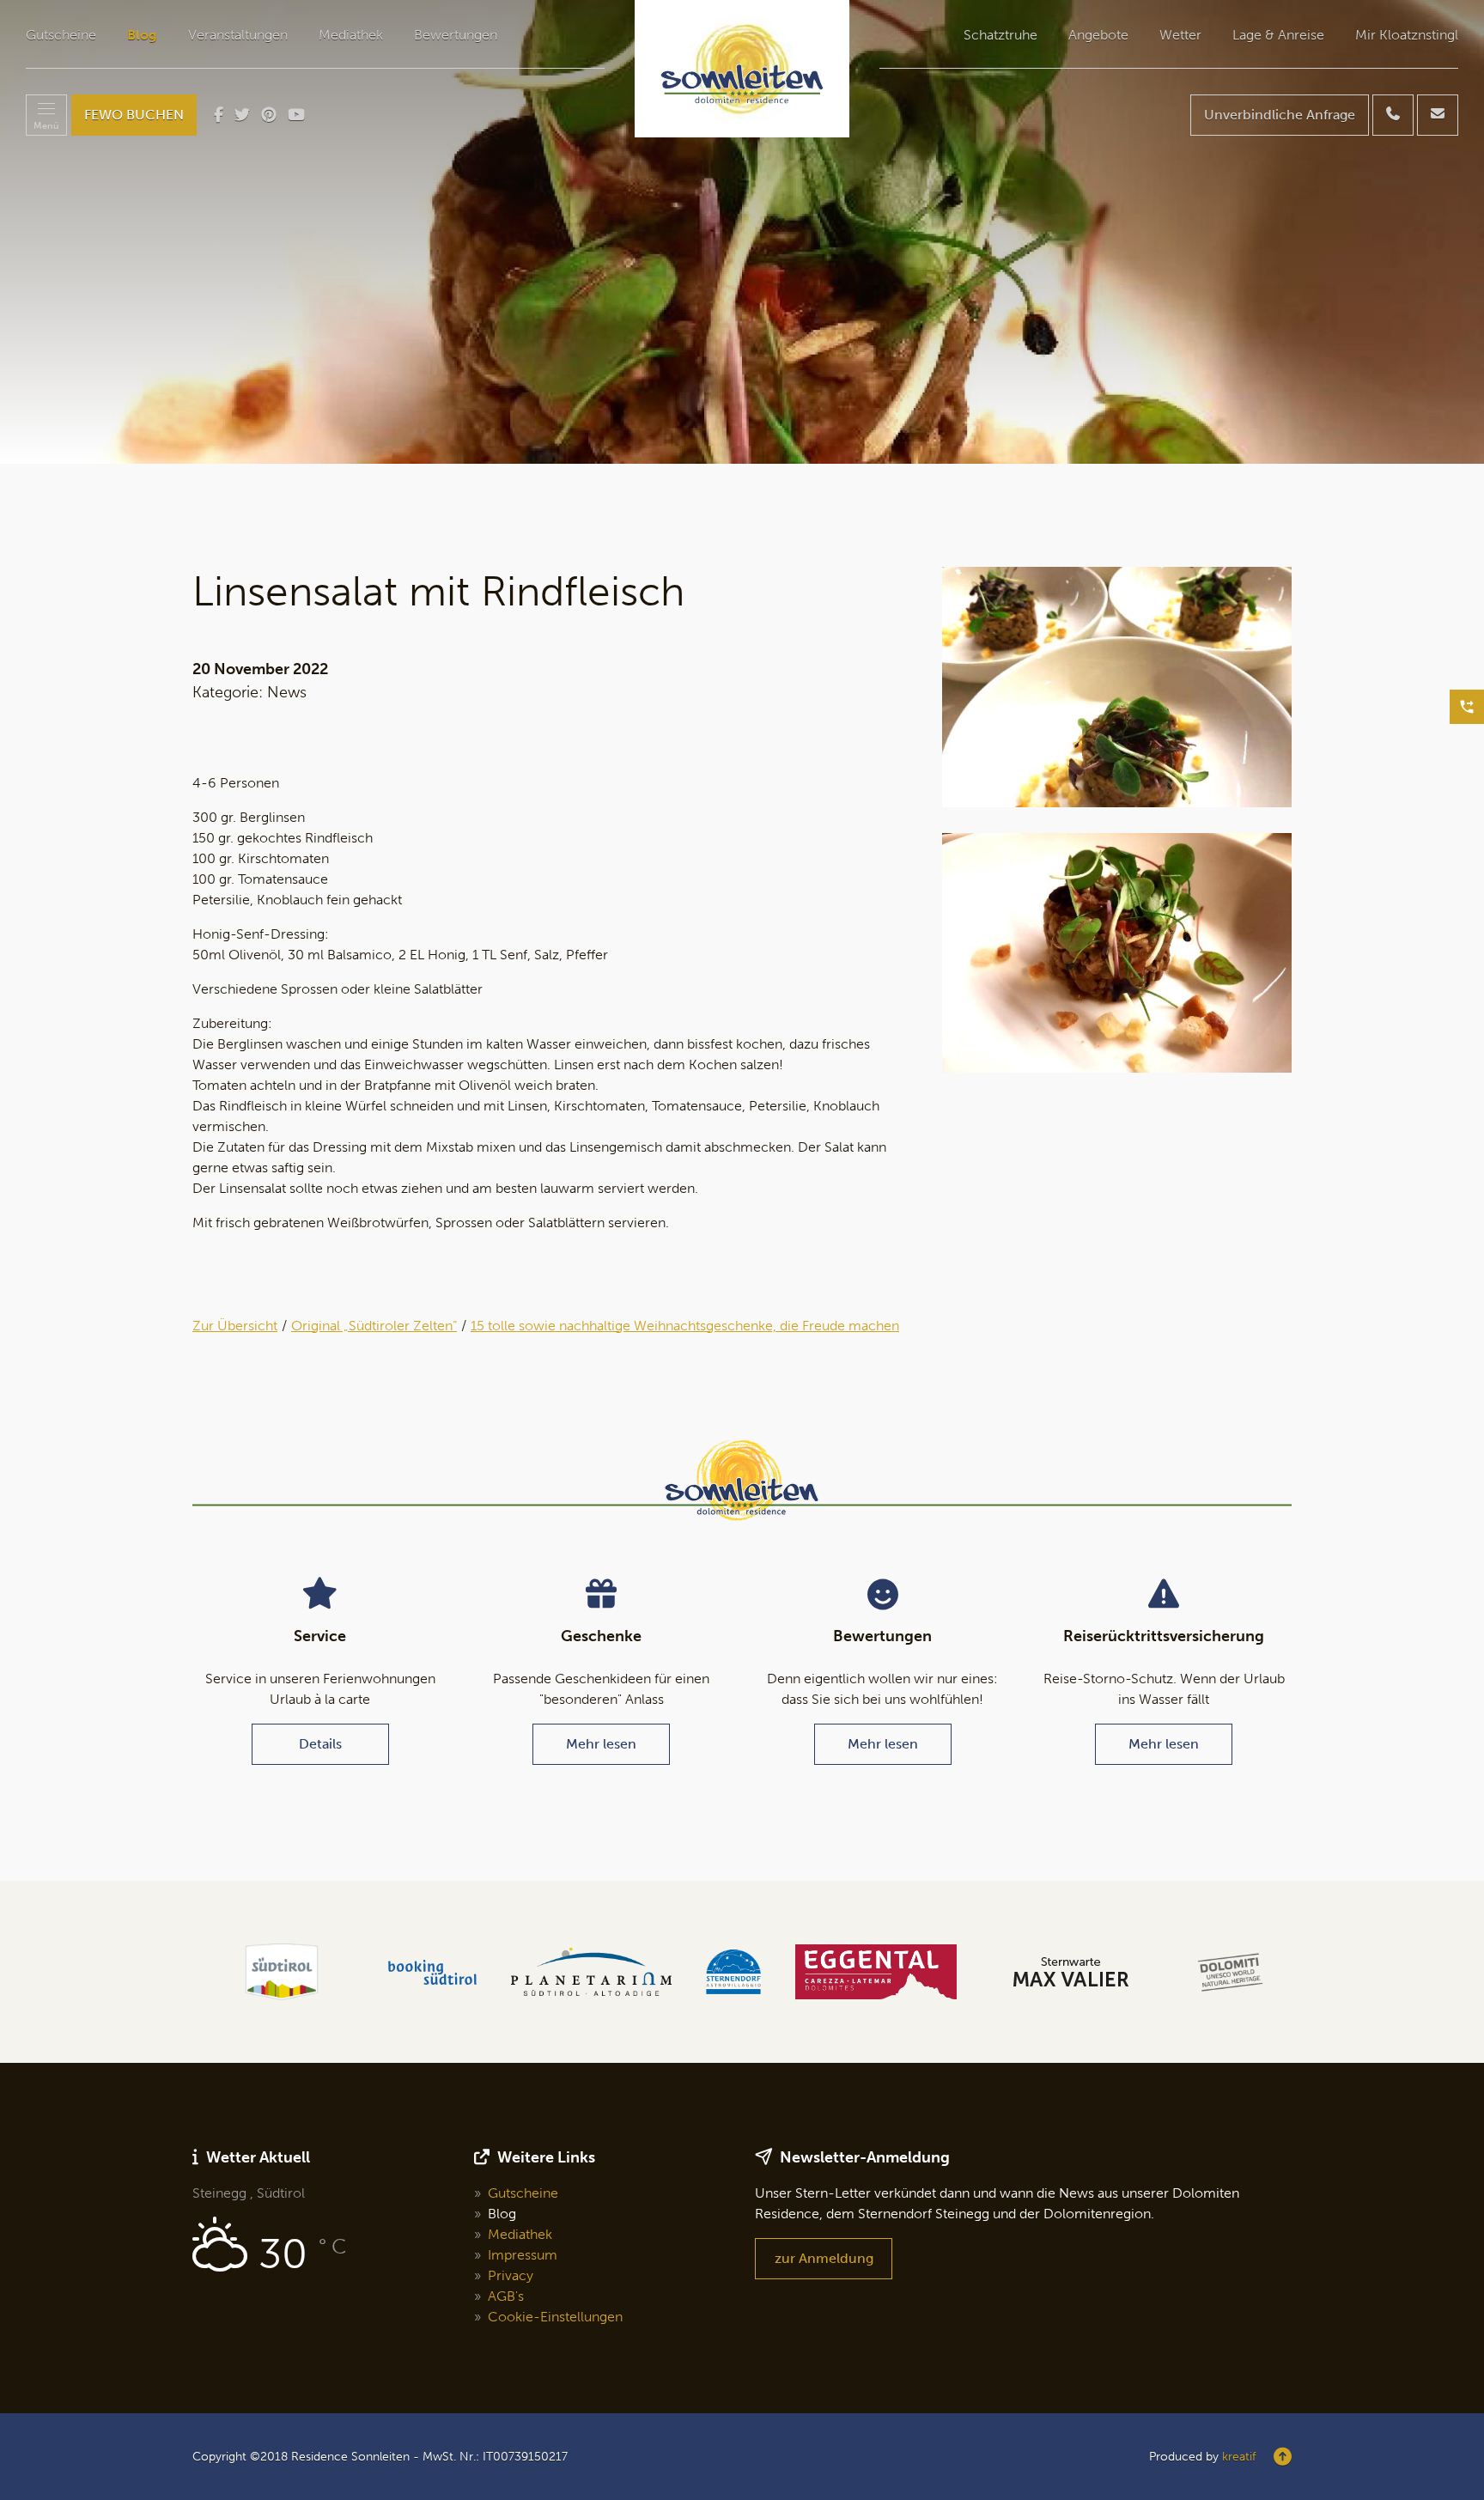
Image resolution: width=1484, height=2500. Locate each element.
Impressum (523, 2255)
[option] (742, 232)
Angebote (1098, 35)
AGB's (506, 2296)
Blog (142, 35)
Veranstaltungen (238, 35)
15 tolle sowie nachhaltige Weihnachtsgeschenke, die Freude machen (685, 1326)
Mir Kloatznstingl (1407, 35)
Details (320, 1744)
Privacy (511, 2275)
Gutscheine (61, 35)
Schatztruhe (1000, 35)
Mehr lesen (601, 1744)
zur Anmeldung (824, 2258)
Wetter (1180, 35)
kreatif (1239, 2457)
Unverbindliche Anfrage (1280, 115)
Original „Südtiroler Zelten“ (374, 1326)
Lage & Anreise (1278, 35)
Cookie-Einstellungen (555, 2317)
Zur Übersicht (235, 1326)
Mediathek (351, 35)
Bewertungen (456, 35)
